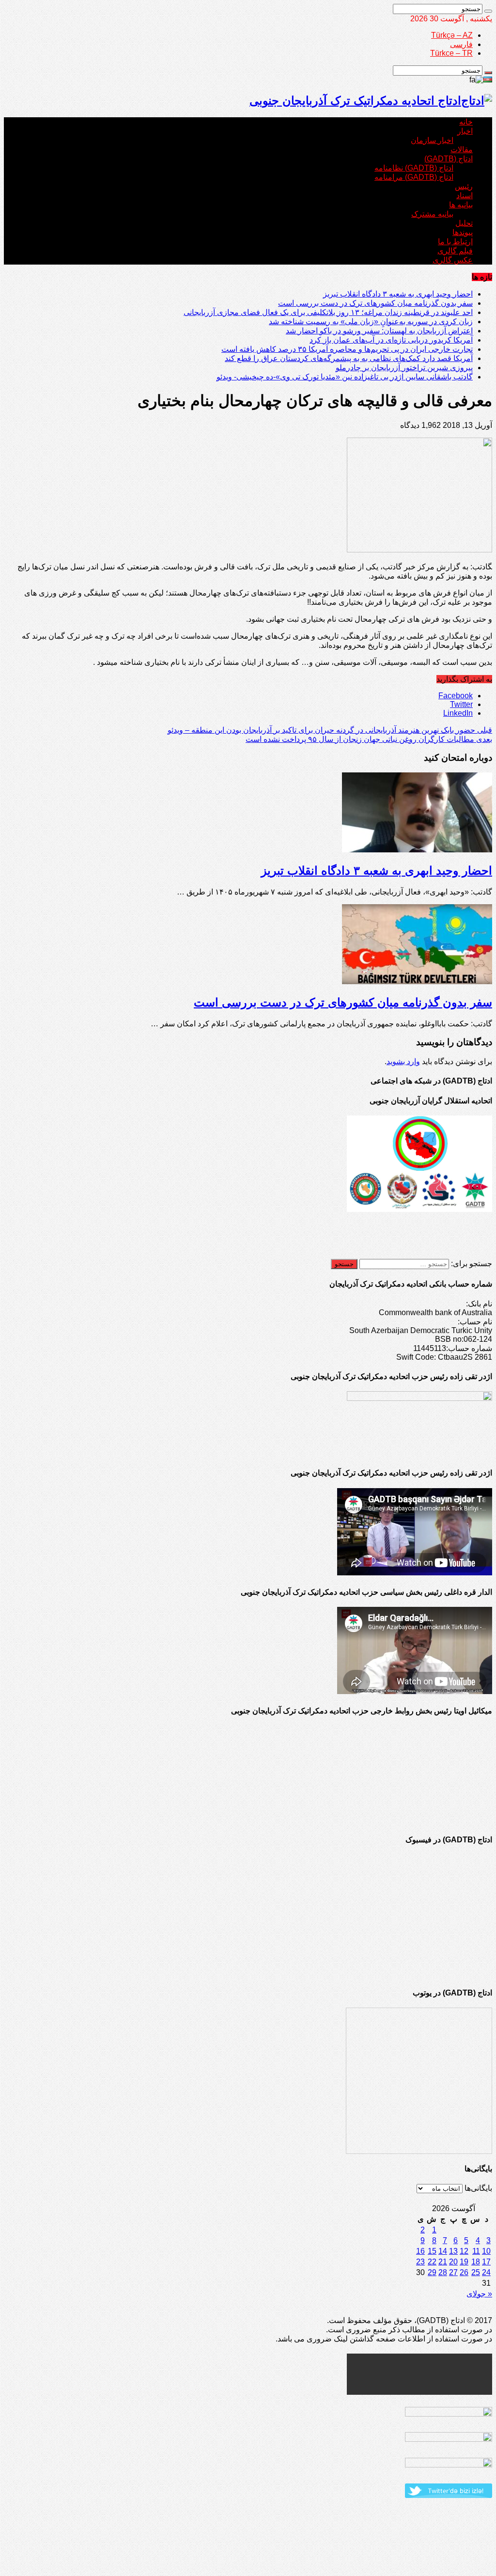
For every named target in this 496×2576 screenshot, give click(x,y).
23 (420, 2262)
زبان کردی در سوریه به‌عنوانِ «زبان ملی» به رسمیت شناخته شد (371, 322)
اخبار (465, 131)
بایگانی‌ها (478, 2188)
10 (486, 2251)
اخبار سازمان (432, 140)
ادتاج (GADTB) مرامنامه (414, 177)
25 (476, 2272)
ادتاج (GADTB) (449, 159)
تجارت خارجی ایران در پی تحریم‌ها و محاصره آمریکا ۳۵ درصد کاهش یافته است (347, 349)
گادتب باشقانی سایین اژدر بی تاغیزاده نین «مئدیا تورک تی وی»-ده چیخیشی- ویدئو (345, 377)
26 (464, 2272)
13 (453, 2251)
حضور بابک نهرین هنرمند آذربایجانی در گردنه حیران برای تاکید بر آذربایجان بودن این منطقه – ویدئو (330, 730)
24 (486, 2272)
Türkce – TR (451, 53)
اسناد (465, 196)
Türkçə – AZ (452, 35)
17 (486, 2262)
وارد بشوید (403, 1061)
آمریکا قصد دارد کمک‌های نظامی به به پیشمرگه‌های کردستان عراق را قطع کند (349, 358)
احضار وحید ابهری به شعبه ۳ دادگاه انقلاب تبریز (398, 294)
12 (464, 2251)
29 (432, 2272)
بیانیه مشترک (432, 214)
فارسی (461, 44)
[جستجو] (488, 11)
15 (432, 2251)
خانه (466, 122)
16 (420, 2251)
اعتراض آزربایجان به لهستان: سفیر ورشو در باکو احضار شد (379, 331)
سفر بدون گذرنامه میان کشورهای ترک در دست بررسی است (375, 303)
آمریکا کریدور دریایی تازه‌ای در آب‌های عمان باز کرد (391, 340)
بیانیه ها (461, 205)
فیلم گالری (455, 251)
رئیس (464, 186)
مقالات (462, 149)
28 (443, 2272)
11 (476, 2251)
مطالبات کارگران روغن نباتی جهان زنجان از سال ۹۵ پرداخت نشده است (369, 739)
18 (476, 2262)
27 (453, 2272)
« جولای (479, 2294)
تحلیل (464, 223)
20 (453, 2262)
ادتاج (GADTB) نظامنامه (414, 168)
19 (464, 2262)
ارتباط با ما (455, 242)
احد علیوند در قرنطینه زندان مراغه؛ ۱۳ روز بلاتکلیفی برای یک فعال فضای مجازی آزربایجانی (328, 312)
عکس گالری (453, 260)
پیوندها (463, 232)
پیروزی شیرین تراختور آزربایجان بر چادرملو (404, 368)
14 (443, 2251)
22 (432, 2262)
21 (443, 2262)
